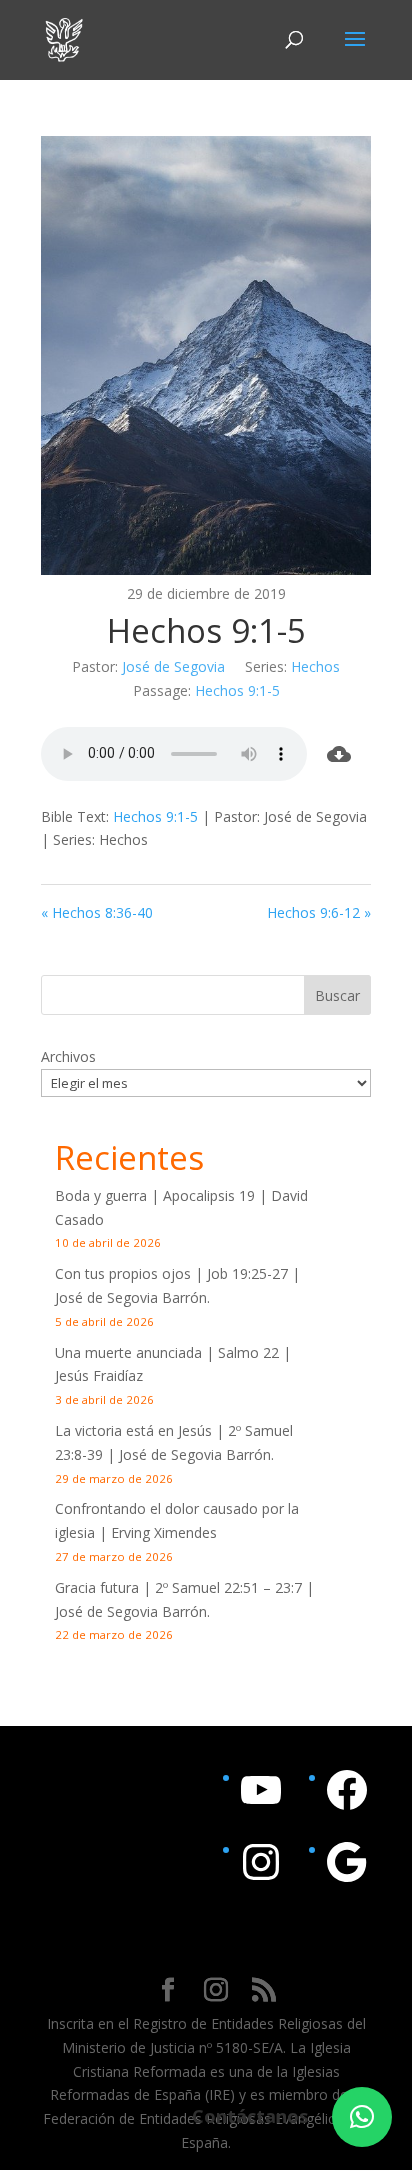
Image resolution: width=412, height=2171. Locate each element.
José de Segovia (173, 666)
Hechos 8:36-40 (102, 912)
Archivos (68, 1056)
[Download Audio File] (339, 754)
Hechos (315, 666)
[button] (362, 2117)
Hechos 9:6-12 (313, 912)
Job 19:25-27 (247, 1273)
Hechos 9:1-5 (237, 690)
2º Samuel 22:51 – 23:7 (228, 1587)
